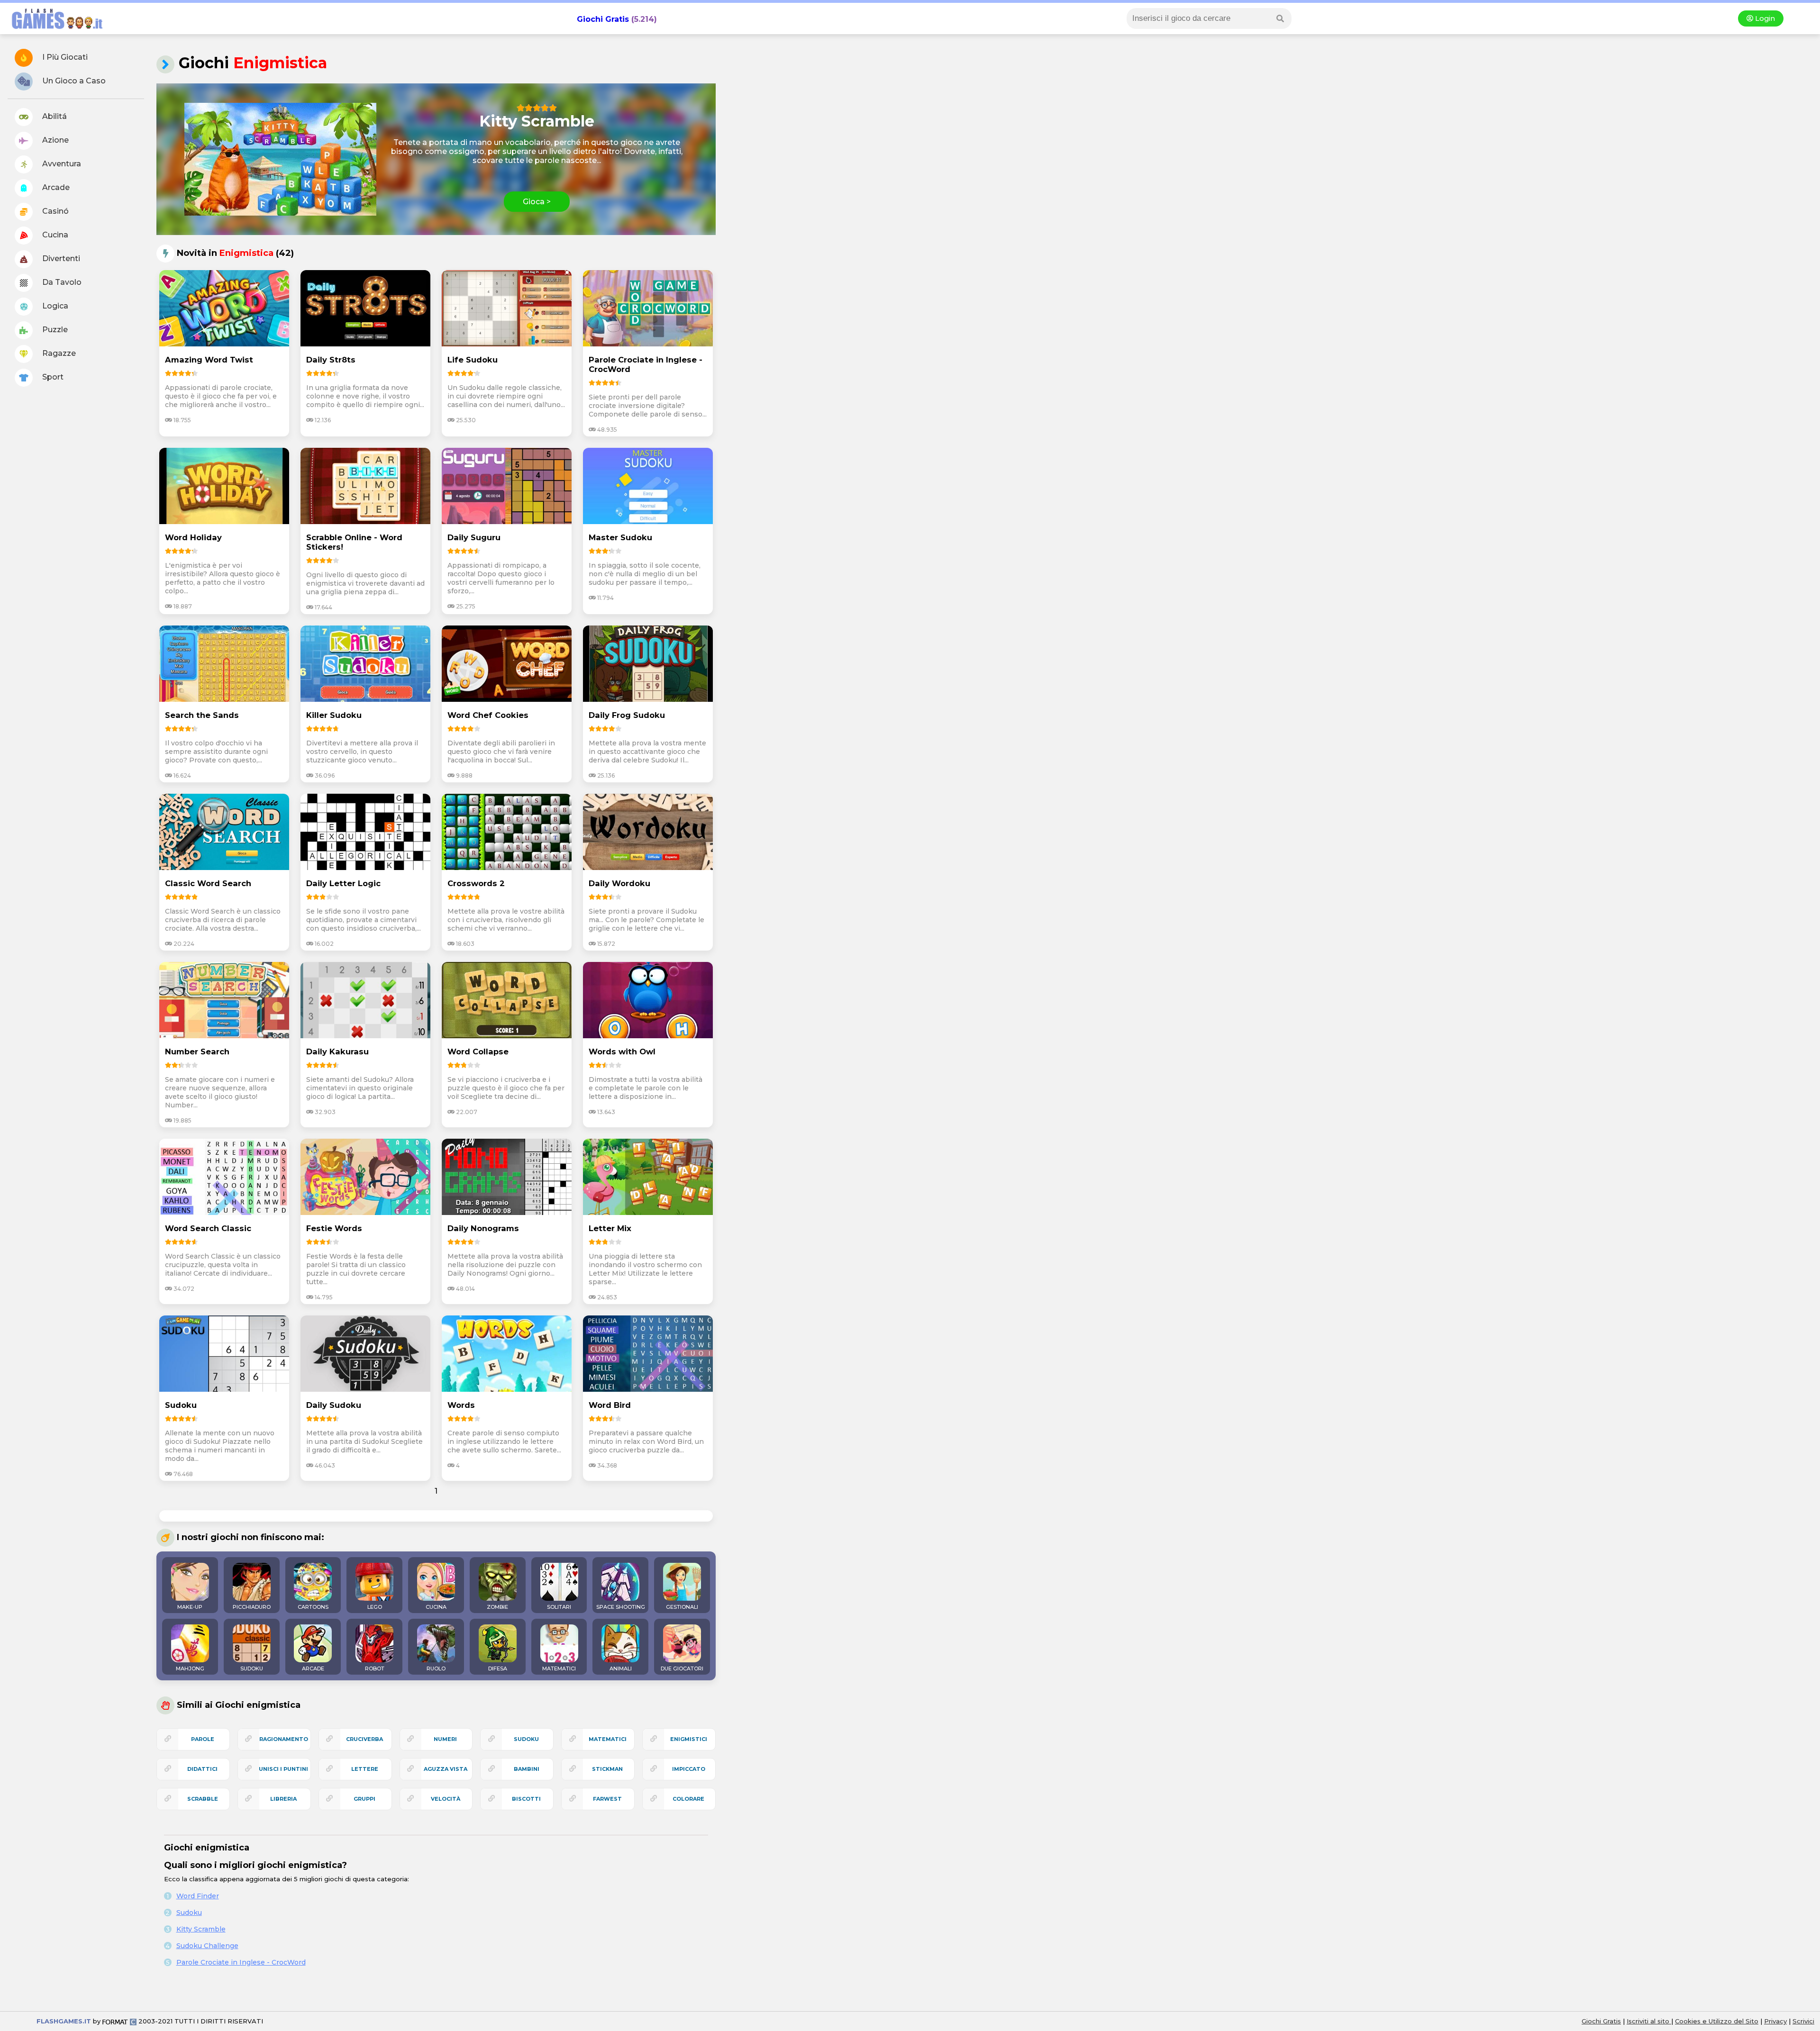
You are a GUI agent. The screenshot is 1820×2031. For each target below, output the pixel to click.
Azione (55, 140)
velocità (446, 1799)
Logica (54, 306)
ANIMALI (621, 1668)
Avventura (61, 164)
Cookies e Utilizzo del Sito (1717, 2021)
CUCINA (436, 1607)
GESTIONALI (682, 1607)
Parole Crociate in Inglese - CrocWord (241, 1962)
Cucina (54, 235)
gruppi (364, 1799)
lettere (365, 1769)
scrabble (203, 1799)
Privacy (1775, 2021)
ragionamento (284, 1739)
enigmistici (689, 1739)
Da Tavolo (61, 282)
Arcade (55, 187)
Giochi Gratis (603, 19)
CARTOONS (313, 1607)
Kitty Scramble (201, 1929)
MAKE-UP (190, 1607)
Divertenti (60, 258)
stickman (607, 1769)
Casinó (55, 211)
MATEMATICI (559, 1668)
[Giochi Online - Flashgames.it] (54, 30)
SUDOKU (252, 1668)
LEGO (375, 1607)
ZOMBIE (497, 1607)
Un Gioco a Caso (73, 81)
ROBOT (375, 1668)
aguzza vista (446, 1769)
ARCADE (313, 1668)
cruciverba (364, 1739)
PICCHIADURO (252, 1607)
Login (1764, 18)
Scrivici (1803, 2021)
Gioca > (537, 202)
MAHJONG (190, 1668)
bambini (527, 1769)
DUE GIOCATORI (682, 1668)
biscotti (526, 1799)
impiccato (689, 1769)
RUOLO (436, 1668)
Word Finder (198, 1896)
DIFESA (498, 1668)
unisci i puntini (283, 1769)
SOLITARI (559, 1607)
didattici (202, 1769)
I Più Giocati (64, 57)
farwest (607, 1799)
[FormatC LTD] (119, 2021)
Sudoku (189, 1913)
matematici (608, 1739)
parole (203, 1739)
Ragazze (58, 353)
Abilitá (54, 116)
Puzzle (54, 330)
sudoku (526, 1739)
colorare (688, 1799)
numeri (445, 1739)
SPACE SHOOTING (621, 1607)
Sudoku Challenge (207, 1946)
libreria (283, 1799)
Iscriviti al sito (1649, 2021)
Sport (52, 377)
